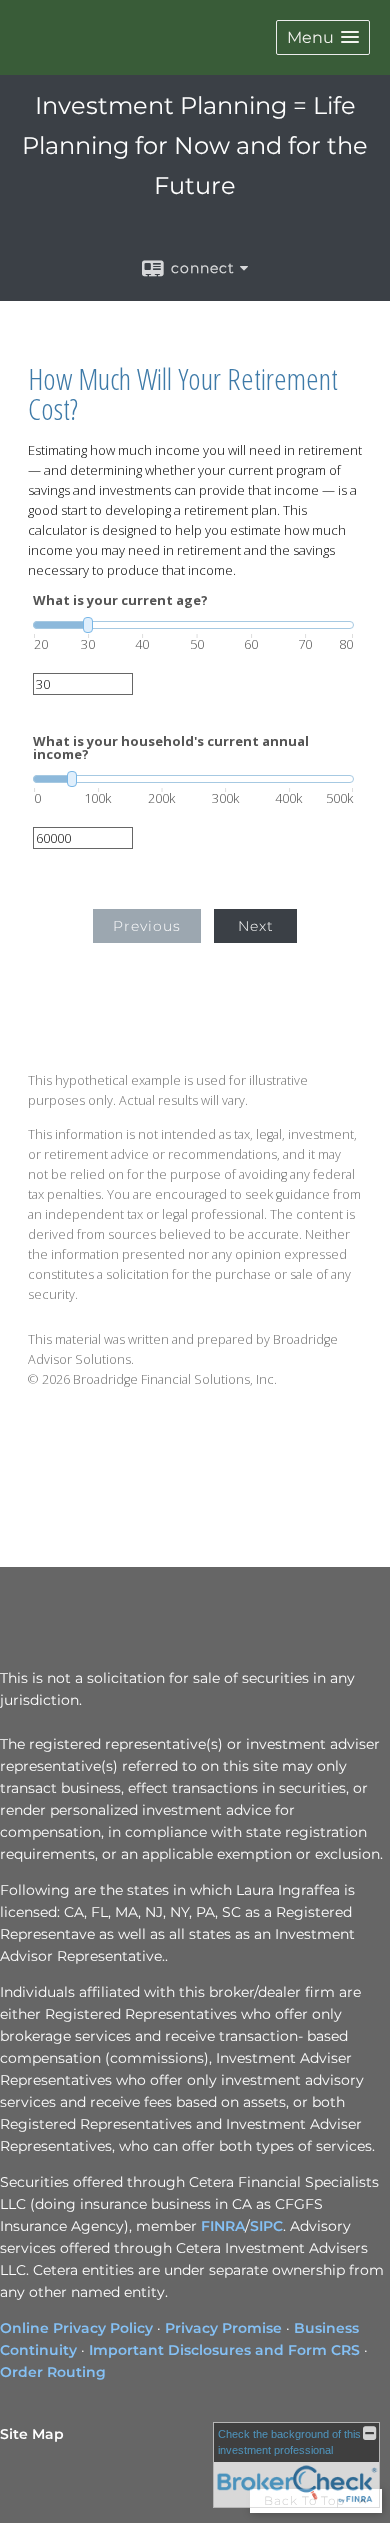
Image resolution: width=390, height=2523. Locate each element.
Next (256, 926)
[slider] (193, 625)
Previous (147, 926)
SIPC (266, 2226)
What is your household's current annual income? (171, 748)
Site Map (32, 2434)
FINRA (223, 2226)
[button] (323, 37)
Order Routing (53, 2372)
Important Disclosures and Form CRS (224, 2350)
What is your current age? (120, 600)
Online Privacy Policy (76, 2328)
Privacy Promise (223, 2328)
